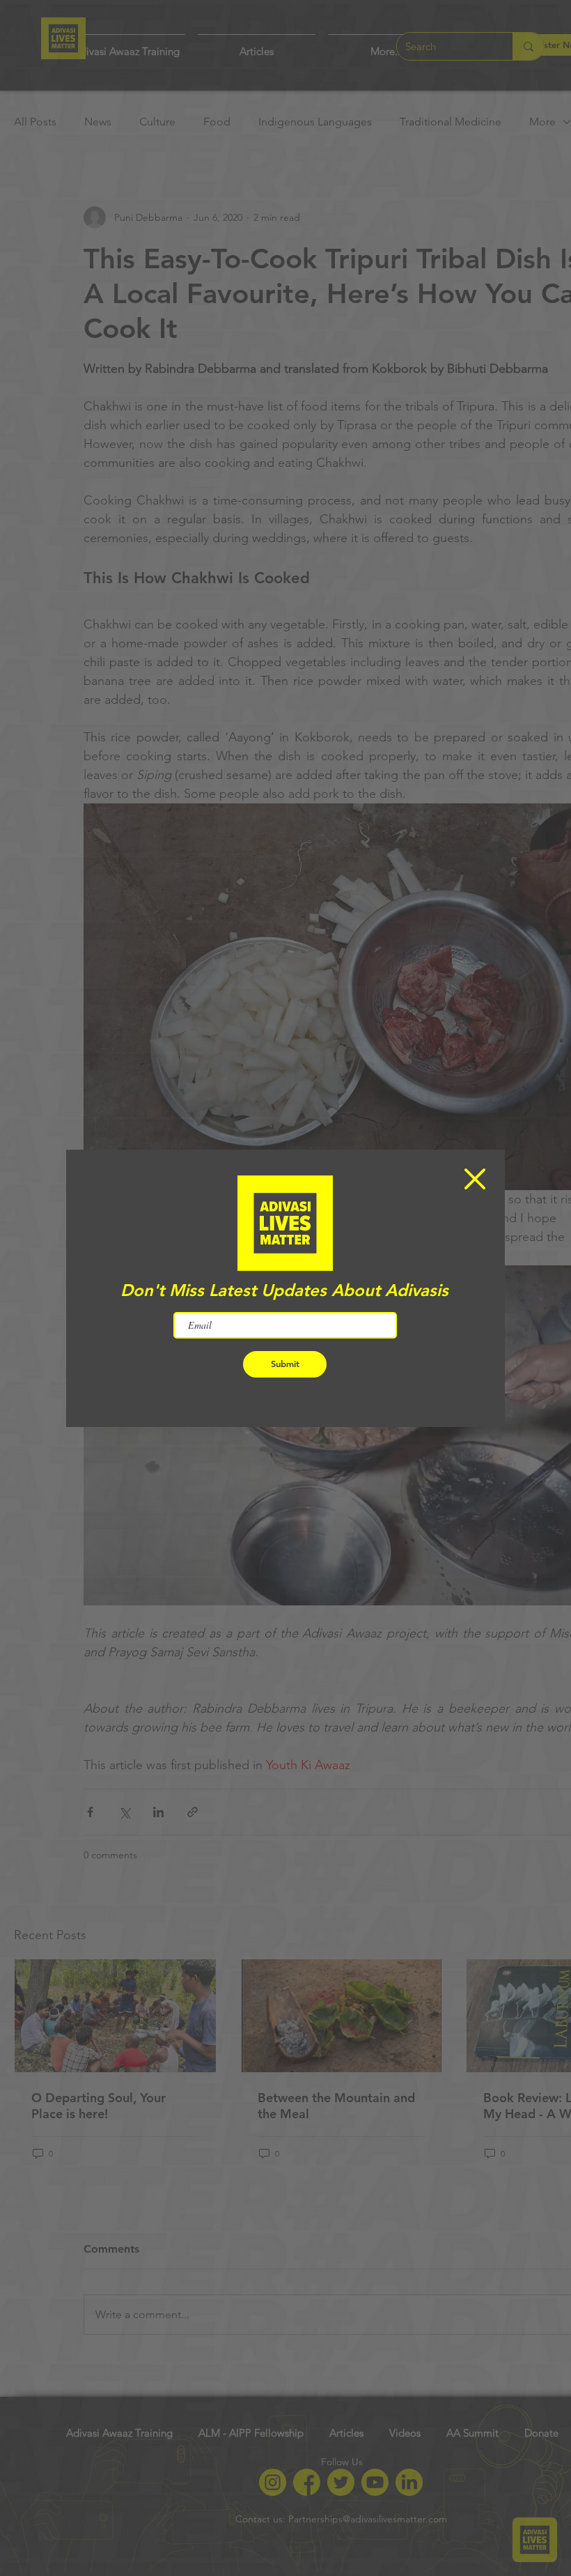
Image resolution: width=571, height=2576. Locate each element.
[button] (475, 1179)
